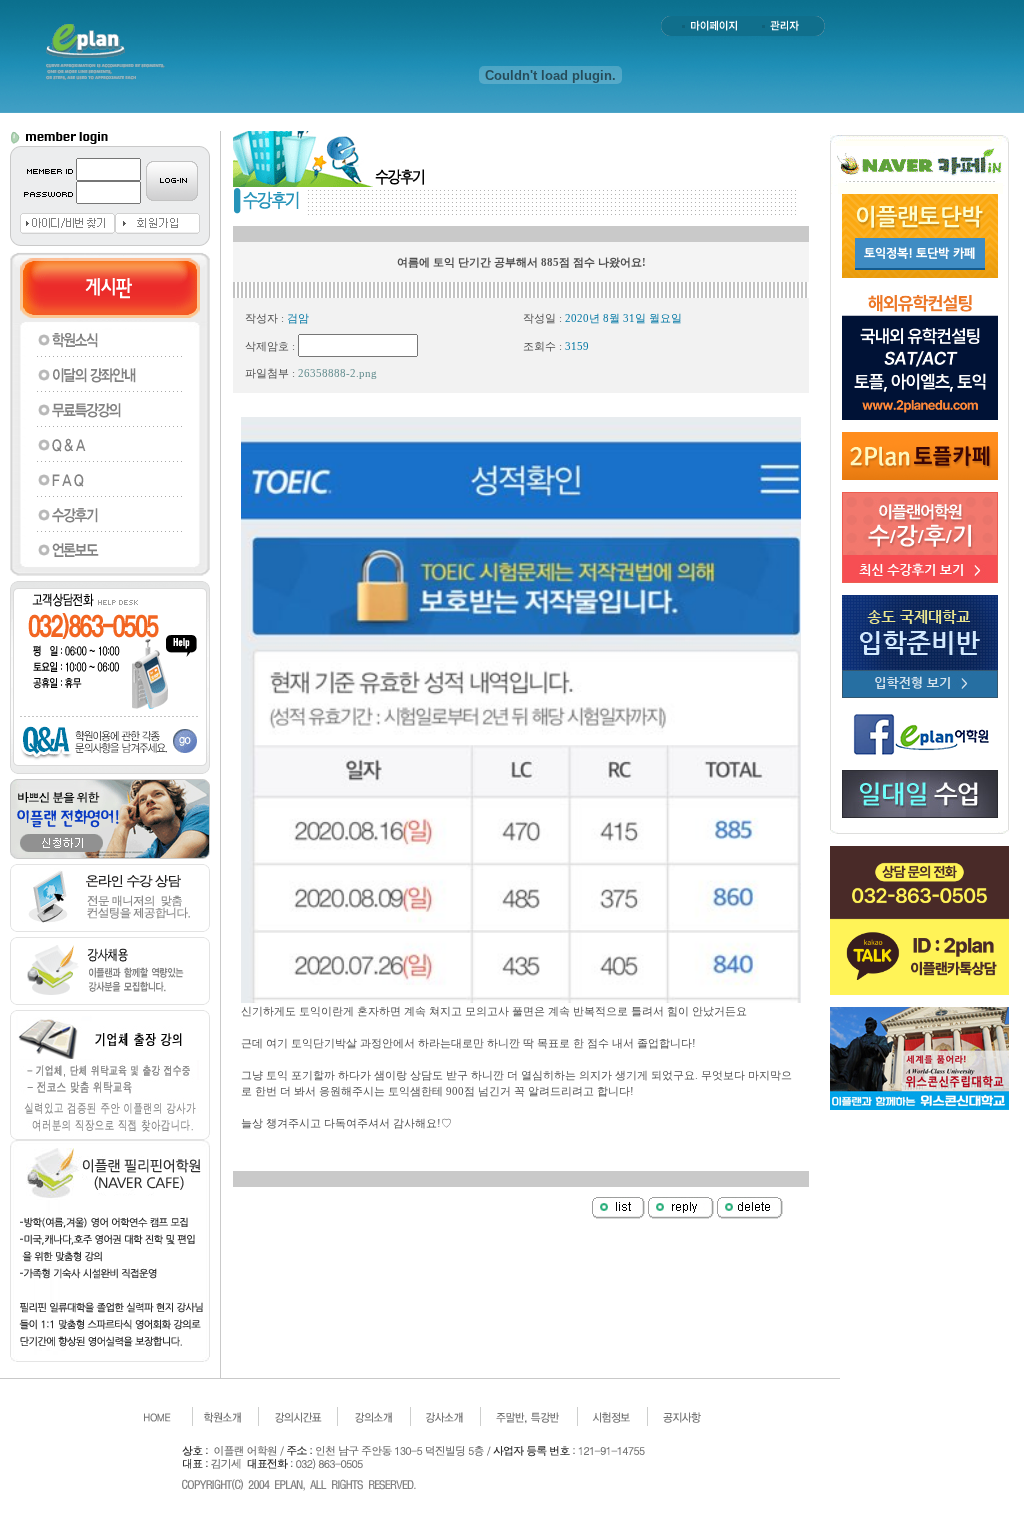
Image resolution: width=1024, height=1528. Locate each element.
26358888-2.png (337, 373)
